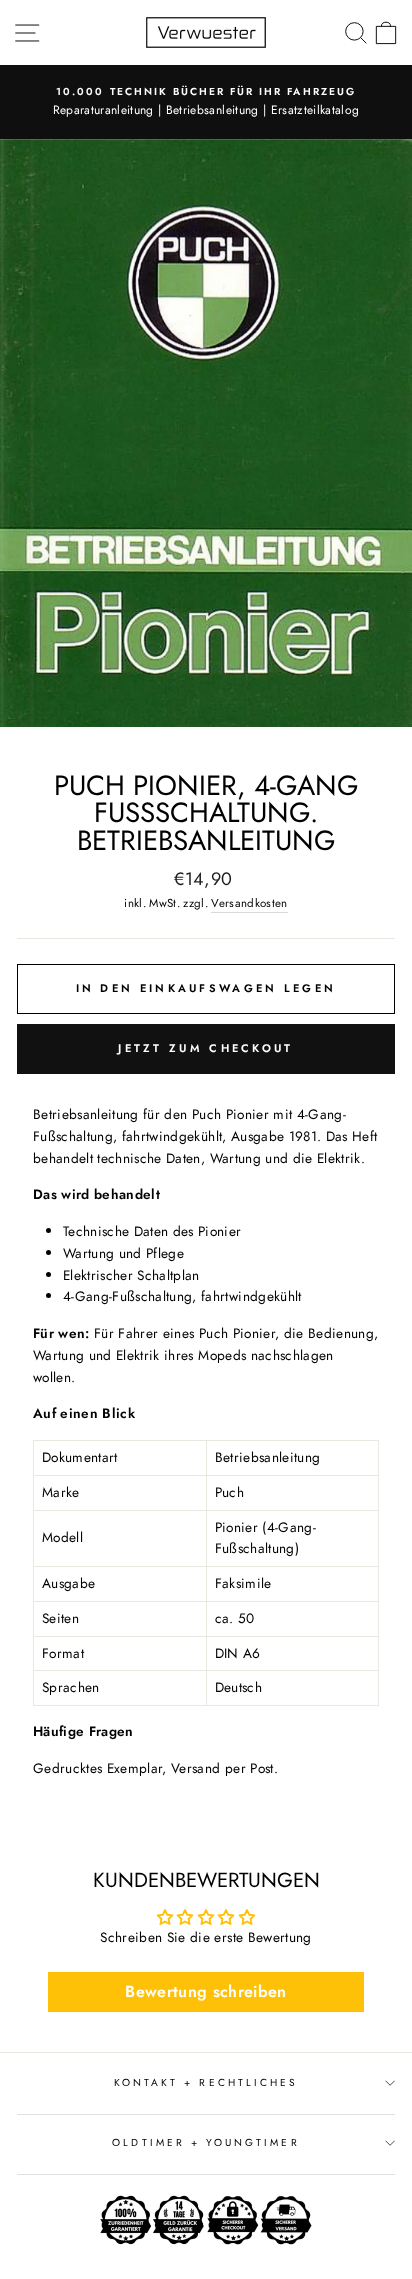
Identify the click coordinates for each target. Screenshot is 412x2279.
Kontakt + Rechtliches (206, 2082)
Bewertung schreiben (205, 1991)
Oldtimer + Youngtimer (205, 2142)
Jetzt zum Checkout (205, 1048)
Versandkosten (249, 903)
